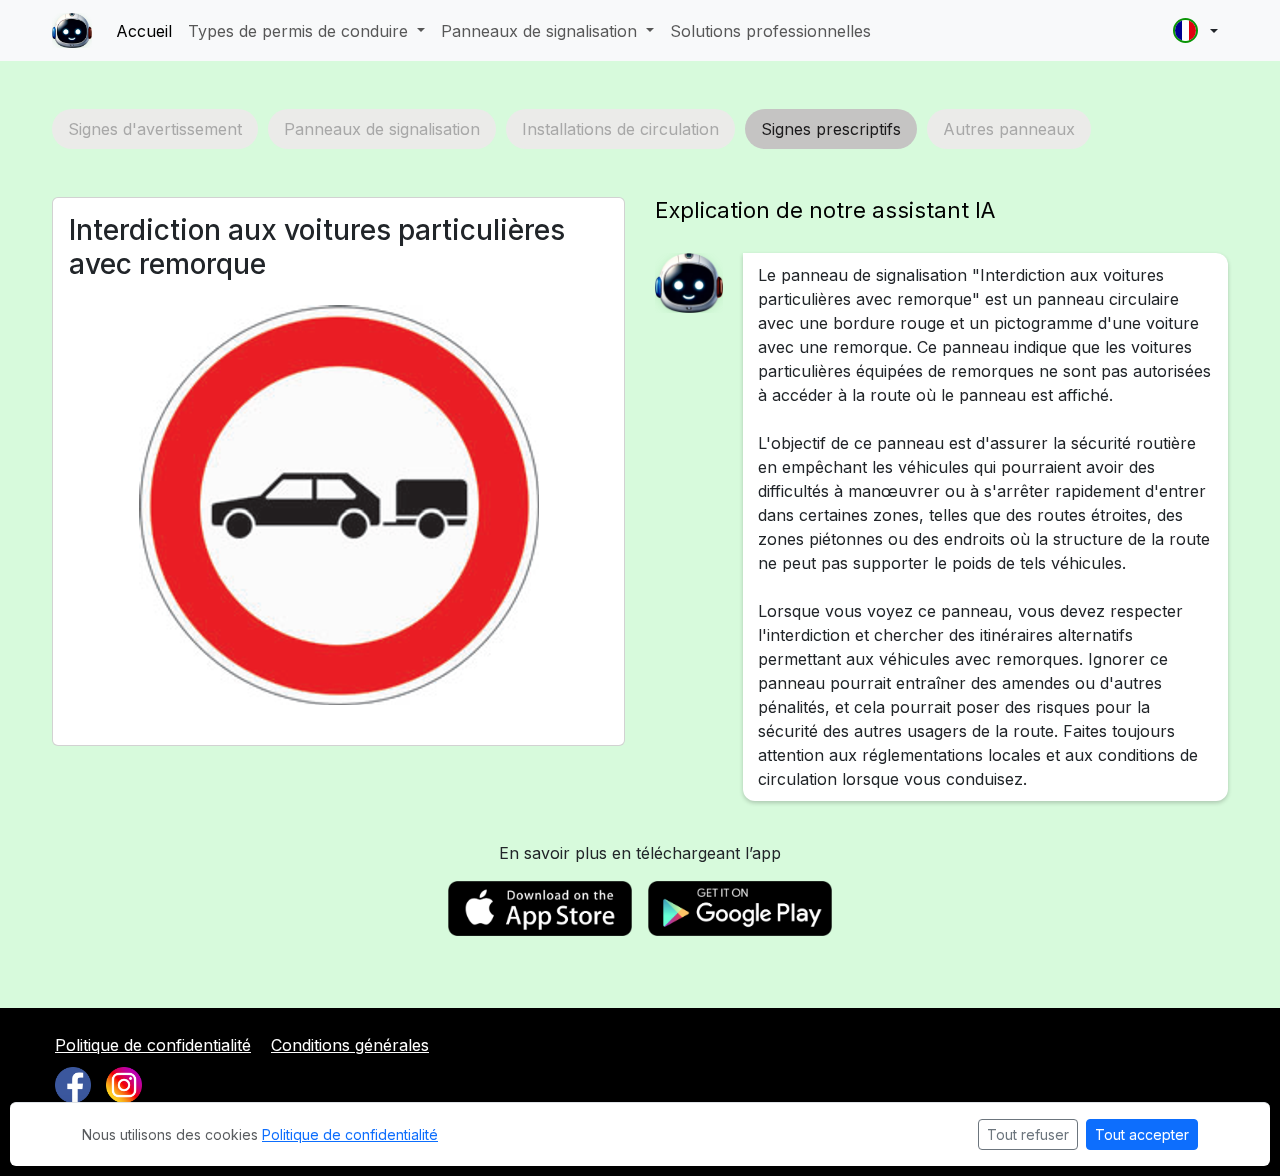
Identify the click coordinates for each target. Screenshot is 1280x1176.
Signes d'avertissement (155, 129)
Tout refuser (1028, 1134)
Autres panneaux (1009, 129)
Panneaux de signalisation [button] (541, 31)
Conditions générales (350, 1045)
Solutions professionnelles (770, 31)
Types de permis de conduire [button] (300, 31)
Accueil (144, 31)
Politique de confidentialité (153, 1045)
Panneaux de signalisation (382, 129)
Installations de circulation (620, 129)
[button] (1195, 30)
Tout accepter (1142, 1134)
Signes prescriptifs (831, 129)
